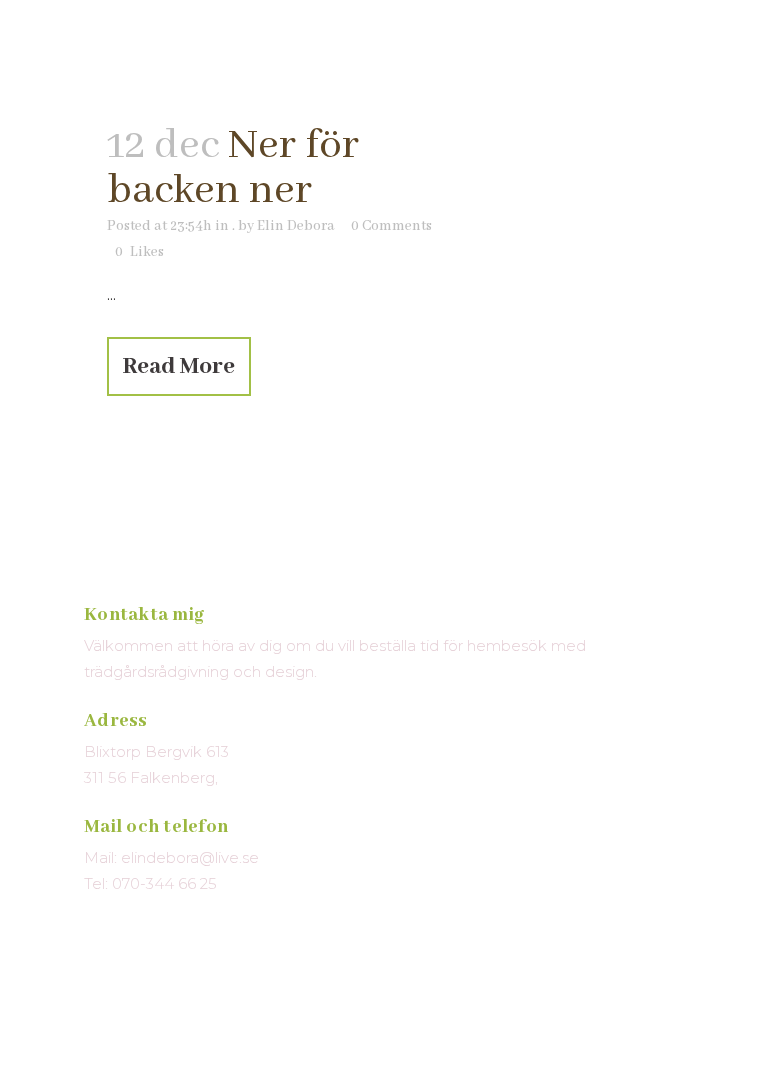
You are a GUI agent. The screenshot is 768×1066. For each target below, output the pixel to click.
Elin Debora (296, 226)
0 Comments (391, 226)
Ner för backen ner (233, 168)
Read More (179, 366)
